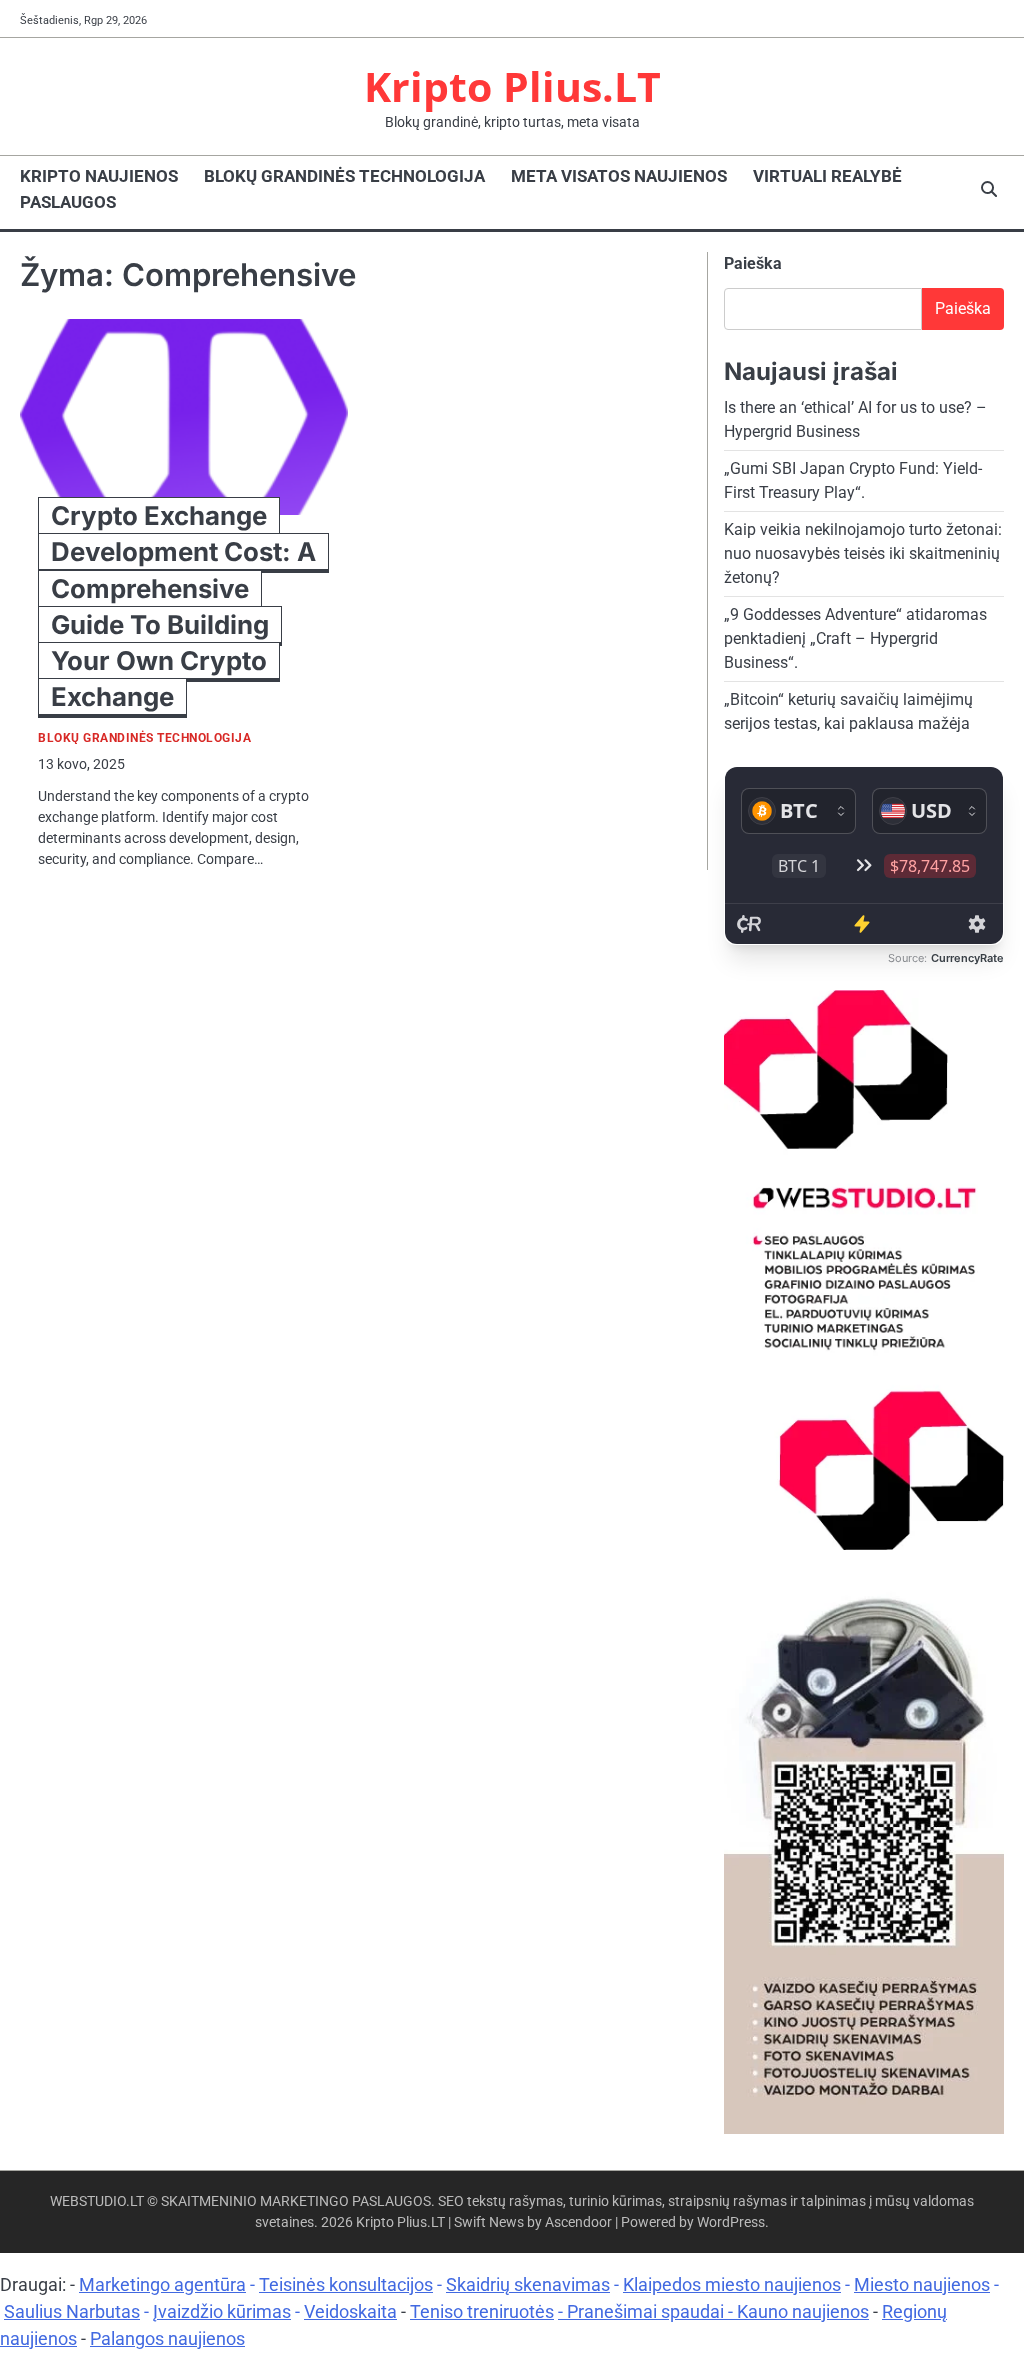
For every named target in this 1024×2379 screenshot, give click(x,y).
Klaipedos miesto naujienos (732, 2284)
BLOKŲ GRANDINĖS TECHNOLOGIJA (344, 176)
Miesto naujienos (922, 2284)
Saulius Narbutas (72, 2311)
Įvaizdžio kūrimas (222, 2311)
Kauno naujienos (803, 2311)
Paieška (753, 263)
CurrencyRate (967, 958)
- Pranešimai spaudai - (647, 2311)
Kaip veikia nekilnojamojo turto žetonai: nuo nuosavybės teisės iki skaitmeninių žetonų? (863, 553)
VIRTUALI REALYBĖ (827, 176)
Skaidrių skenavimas (528, 2284)
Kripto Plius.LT (512, 86)
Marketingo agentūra (162, 2284)
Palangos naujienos (167, 2338)
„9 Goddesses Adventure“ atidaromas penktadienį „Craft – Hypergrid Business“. (855, 638)
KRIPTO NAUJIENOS (99, 176)
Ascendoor (578, 2222)
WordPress (731, 2222)
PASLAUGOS (68, 202)
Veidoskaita (350, 2311)
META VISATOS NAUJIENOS (619, 176)
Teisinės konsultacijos (346, 2284)
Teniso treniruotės (482, 2311)
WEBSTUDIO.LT (97, 2201)
